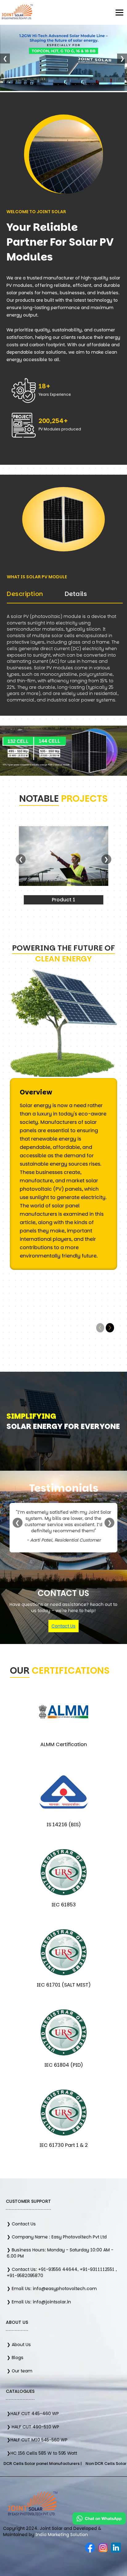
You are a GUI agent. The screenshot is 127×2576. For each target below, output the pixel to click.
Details (76, 594)
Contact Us (63, 1626)
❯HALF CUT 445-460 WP (33, 2414)
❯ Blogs (15, 2358)
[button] (110, 1328)
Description (25, 594)
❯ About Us (19, 2345)
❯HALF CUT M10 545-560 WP (37, 2440)
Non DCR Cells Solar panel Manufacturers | (77, 2464)
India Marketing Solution (62, 2535)
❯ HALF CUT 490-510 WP (33, 2427)
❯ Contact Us (21, 2224)
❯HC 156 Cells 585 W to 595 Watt (42, 2453)
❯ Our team (20, 2371)
